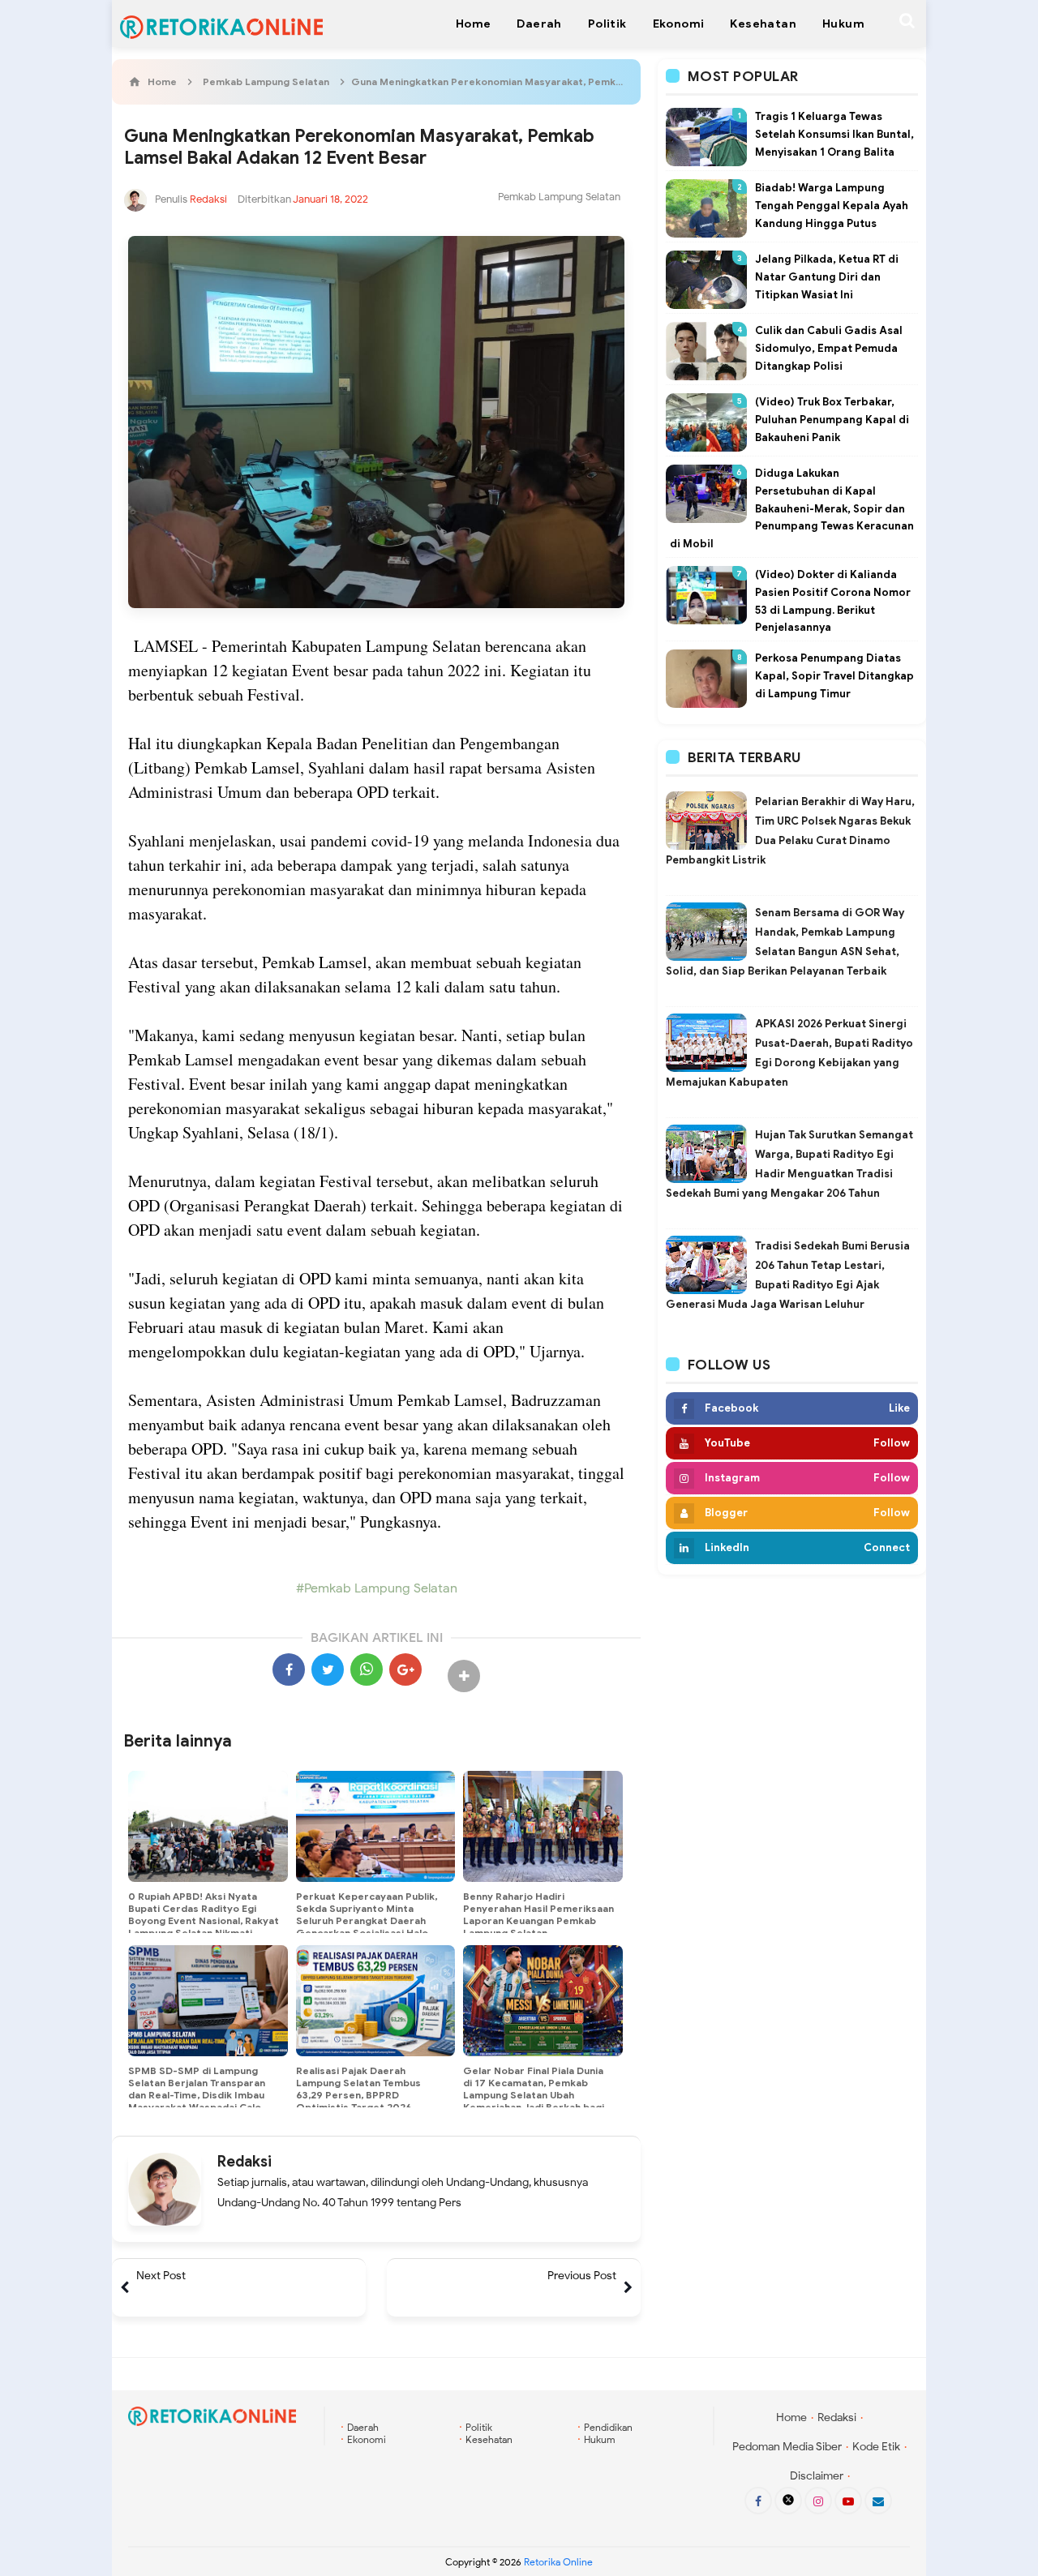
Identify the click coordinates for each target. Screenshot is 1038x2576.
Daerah (363, 2427)
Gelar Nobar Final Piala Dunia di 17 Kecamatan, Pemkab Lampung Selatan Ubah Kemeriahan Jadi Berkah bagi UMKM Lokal (534, 2095)
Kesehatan (489, 2439)
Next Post (161, 2276)
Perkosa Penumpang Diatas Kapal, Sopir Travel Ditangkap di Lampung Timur (834, 676)
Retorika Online (558, 2562)
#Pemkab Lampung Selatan (377, 1588)
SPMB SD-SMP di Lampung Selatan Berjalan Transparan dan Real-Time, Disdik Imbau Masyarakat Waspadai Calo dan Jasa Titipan (197, 2095)
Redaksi (244, 2162)
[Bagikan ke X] (328, 1669)
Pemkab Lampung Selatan (559, 197)
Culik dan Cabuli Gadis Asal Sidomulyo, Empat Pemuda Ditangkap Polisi (829, 348)
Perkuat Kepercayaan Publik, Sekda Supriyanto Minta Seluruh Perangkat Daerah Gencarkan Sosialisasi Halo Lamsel (367, 1920)
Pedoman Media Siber (787, 2447)
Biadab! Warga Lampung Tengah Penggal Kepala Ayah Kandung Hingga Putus (832, 206)
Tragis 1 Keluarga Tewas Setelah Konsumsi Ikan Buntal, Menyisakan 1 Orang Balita (834, 134)
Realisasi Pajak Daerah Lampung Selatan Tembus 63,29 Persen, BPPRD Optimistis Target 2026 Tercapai (358, 2095)
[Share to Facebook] (289, 1669)
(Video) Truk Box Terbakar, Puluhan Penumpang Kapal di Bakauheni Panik (832, 420)
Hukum (600, 2439)
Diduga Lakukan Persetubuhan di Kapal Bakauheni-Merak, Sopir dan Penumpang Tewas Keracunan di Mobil (792, 508)
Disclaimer (817, 2476)
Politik (479, 2427)
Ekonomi (367, 2439)
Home (791, 2417)
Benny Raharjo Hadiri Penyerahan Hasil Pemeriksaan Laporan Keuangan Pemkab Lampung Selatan (538, 1914)
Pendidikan (608, 2427)
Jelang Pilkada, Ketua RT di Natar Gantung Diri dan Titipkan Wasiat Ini (827, 277)
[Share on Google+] (405, 1669)
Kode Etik (876, 2447)
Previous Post (582, 2276)
